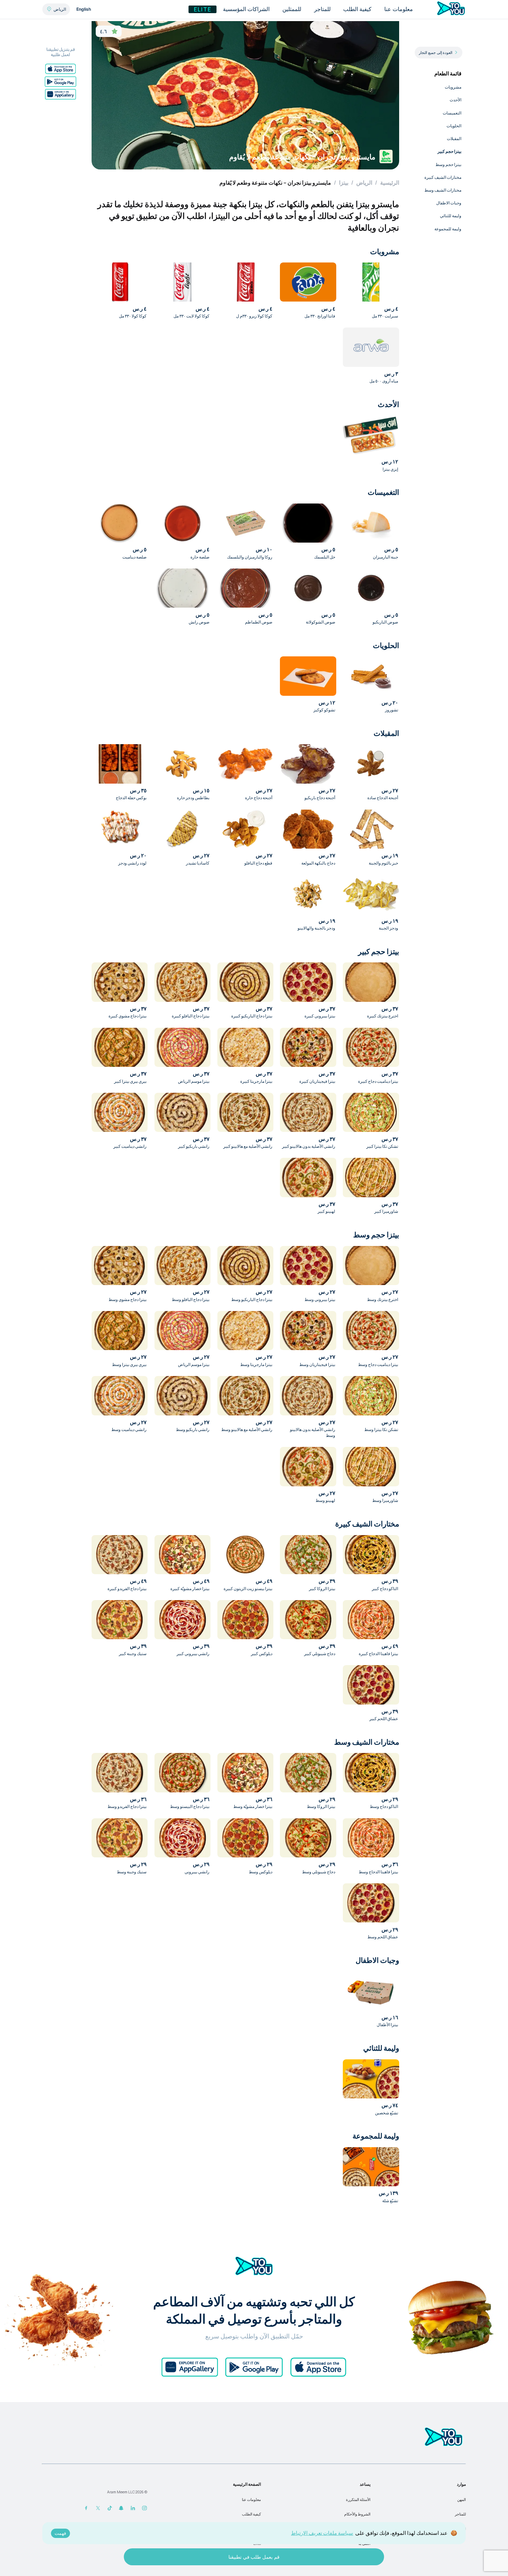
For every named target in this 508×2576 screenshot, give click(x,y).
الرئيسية (390, 183)
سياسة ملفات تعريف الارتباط (322, 2533)
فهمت (60, 2533)
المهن (462, 2500)
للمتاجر (460, 2514)
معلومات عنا (251, 2500)
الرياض (364, 183)
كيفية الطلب (251, 2514)
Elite (203, 9)
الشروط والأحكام (357, 2514)
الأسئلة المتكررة (358, 2500)
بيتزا (344, 183)
